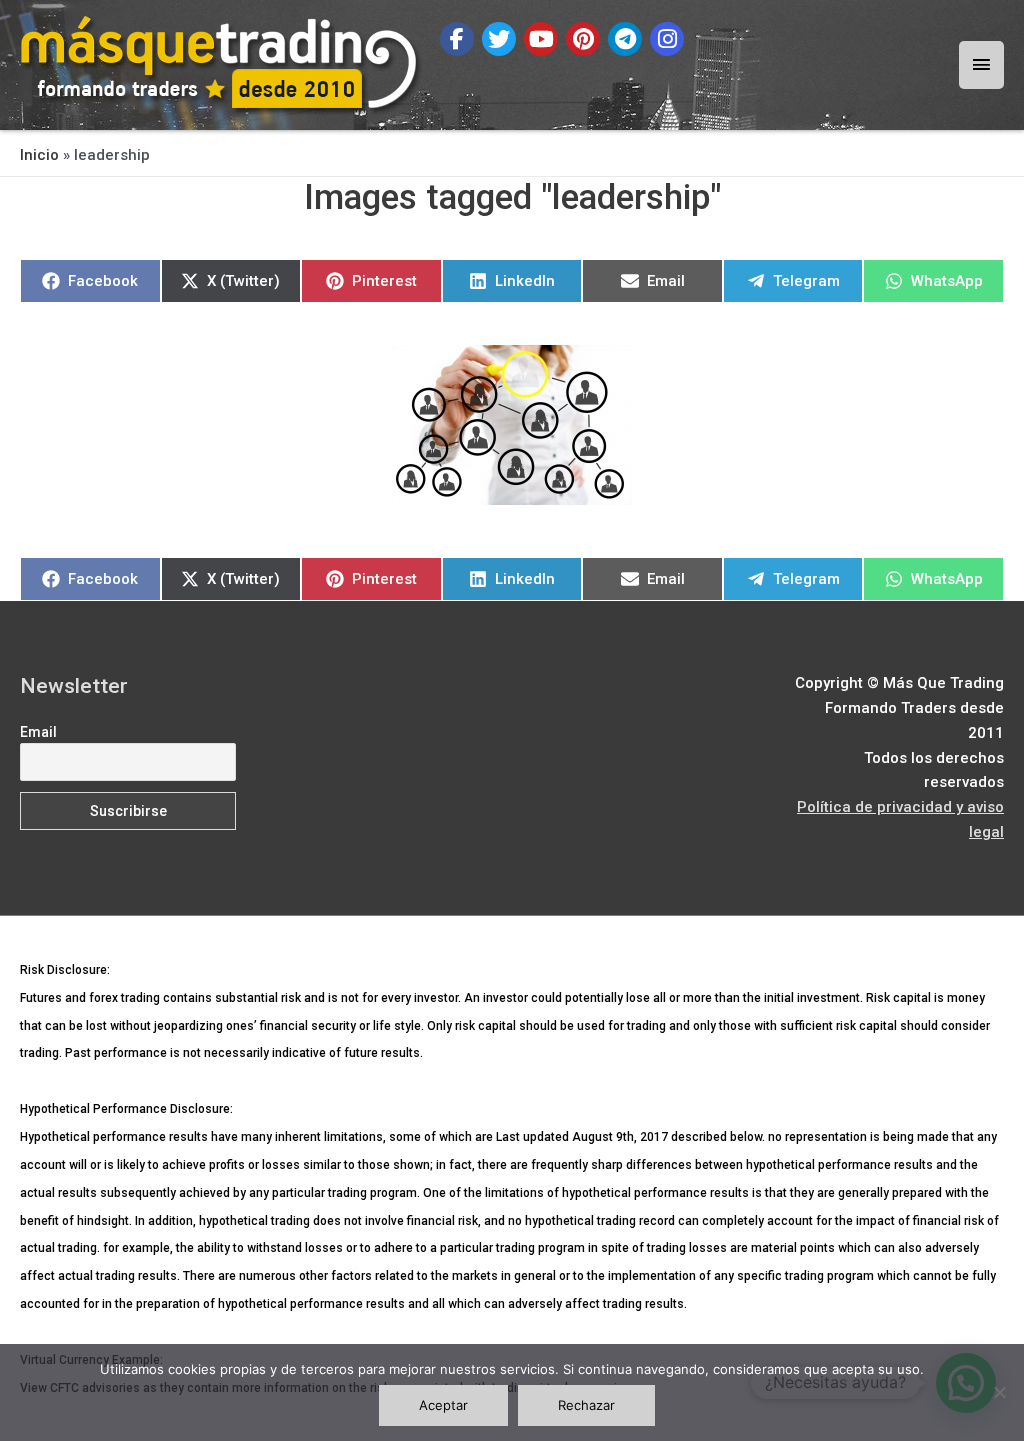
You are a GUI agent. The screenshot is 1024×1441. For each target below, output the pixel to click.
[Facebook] (457, 39)
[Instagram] (667, 39)
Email (38, 732)
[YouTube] (541, 39)
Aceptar (443, 1405)
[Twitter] (499, 39)
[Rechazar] (999, 1392)
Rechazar (586, 1405)
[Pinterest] (583, 39)
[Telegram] (625, 39)
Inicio (39, 155)
